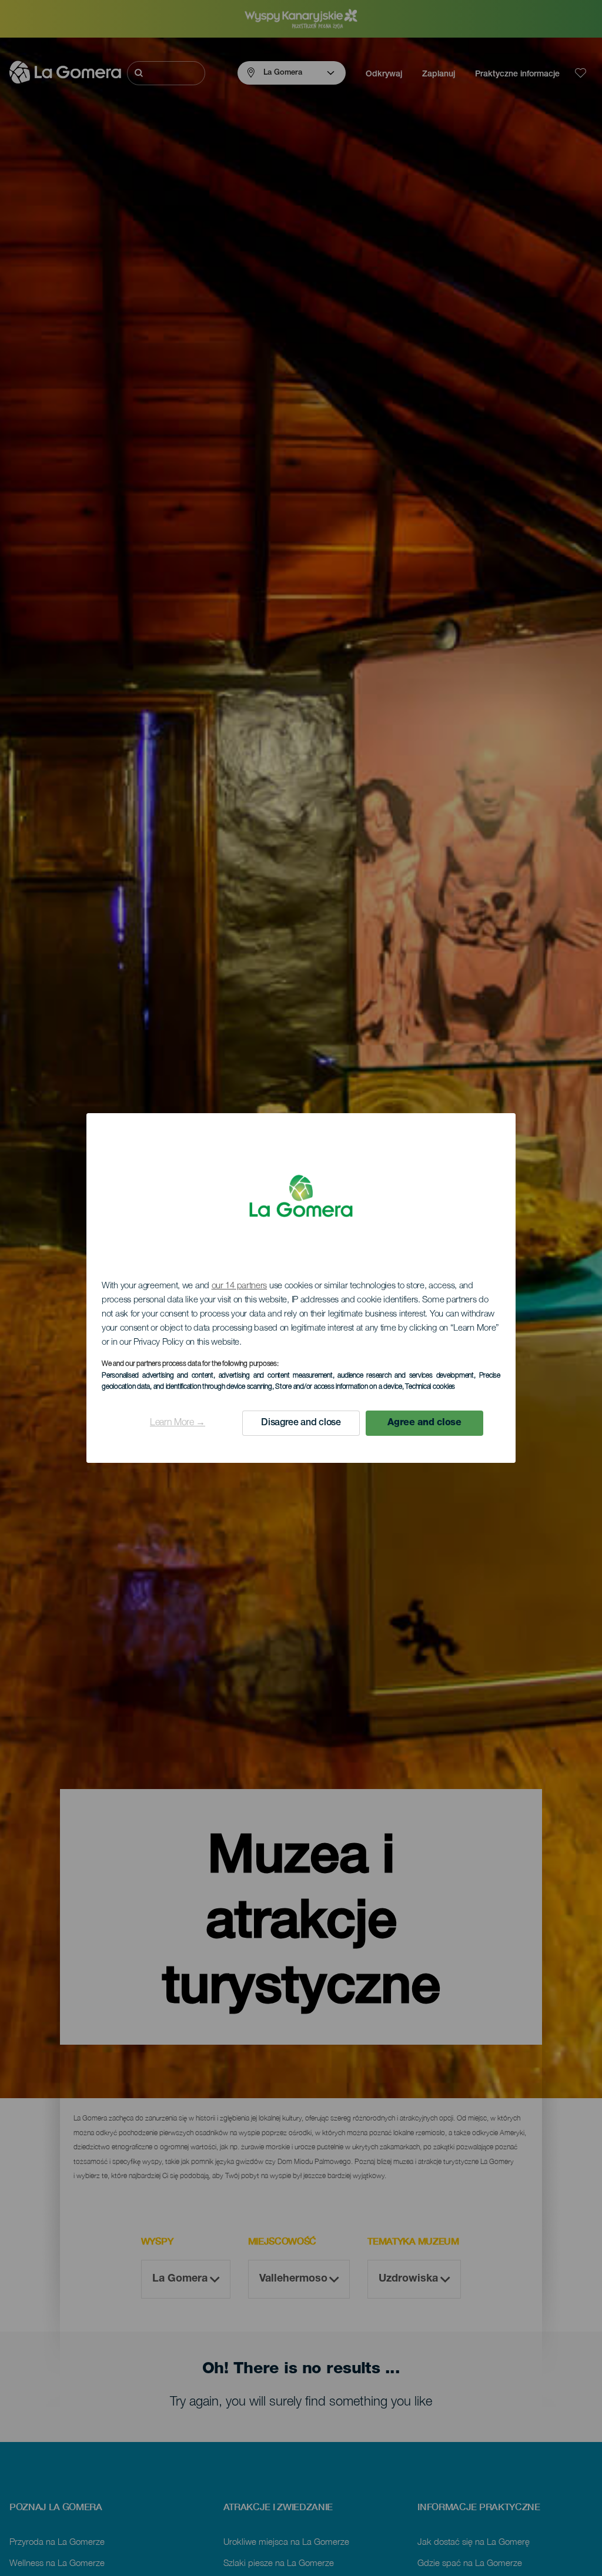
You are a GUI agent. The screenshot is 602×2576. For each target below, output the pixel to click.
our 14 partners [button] (240, 1286)
